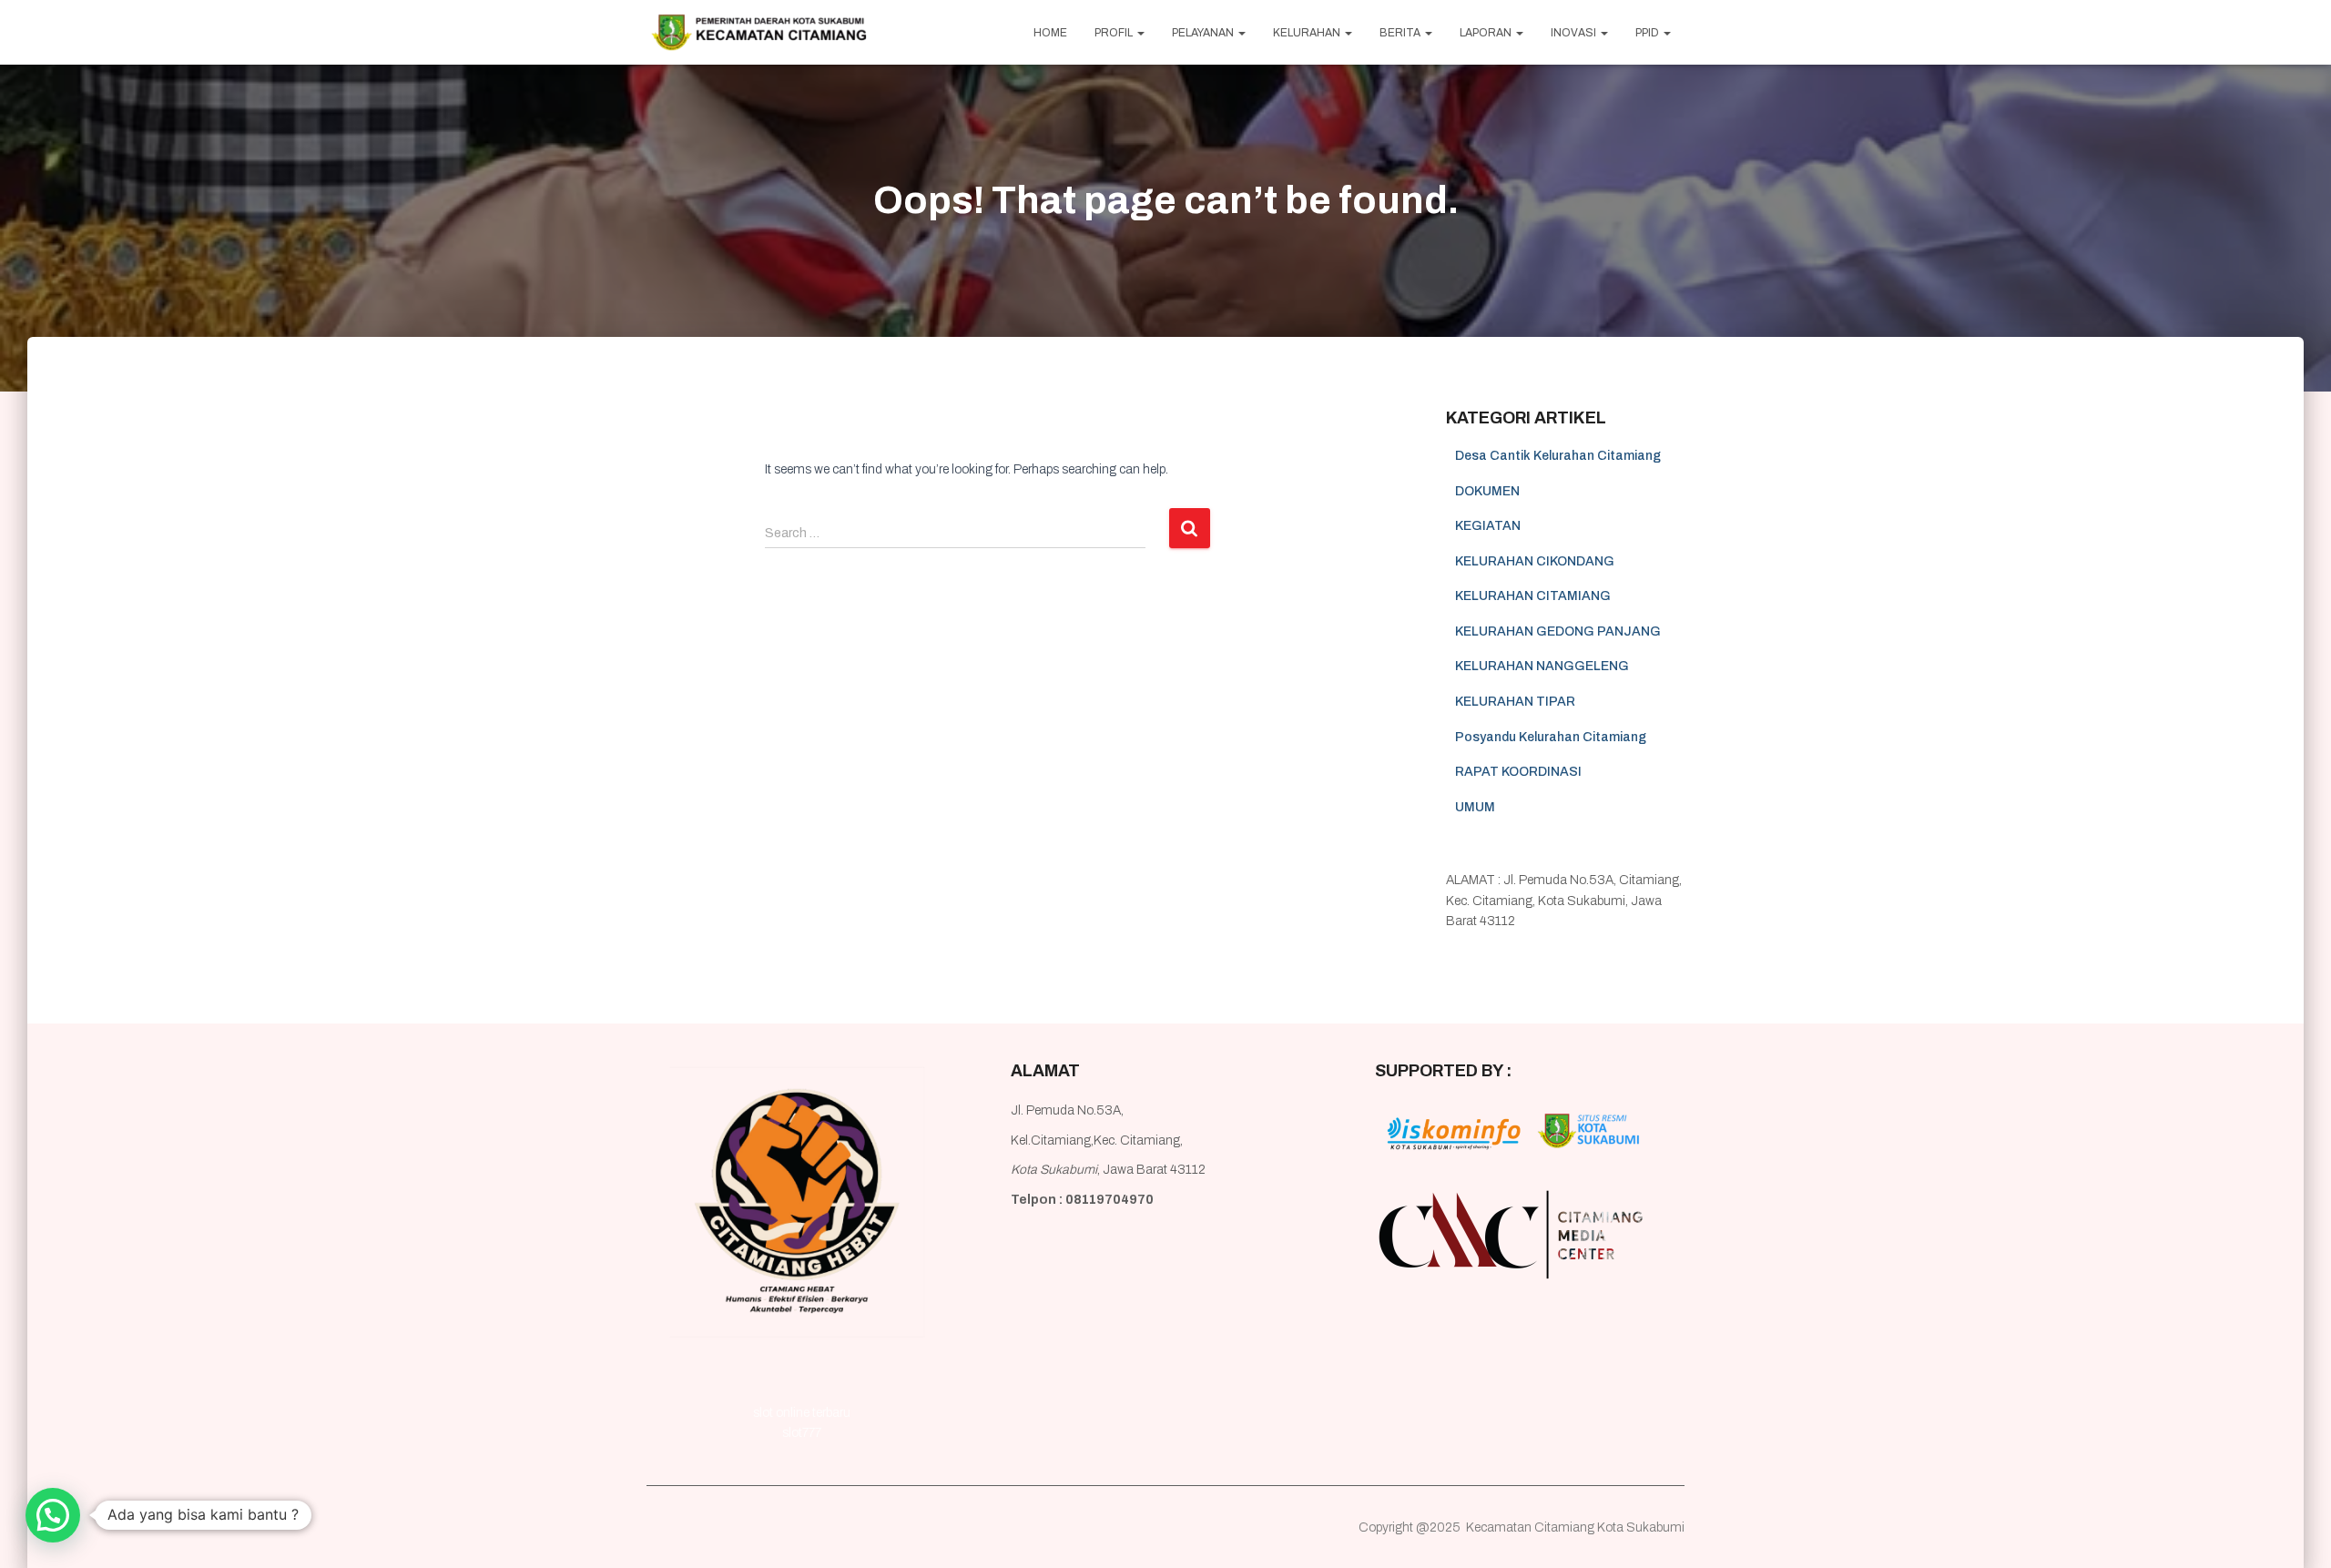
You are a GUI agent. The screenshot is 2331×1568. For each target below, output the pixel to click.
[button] (53, 1515)
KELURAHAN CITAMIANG (1533, 596)
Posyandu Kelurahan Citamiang (1551, 737)
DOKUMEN (1487, 491)
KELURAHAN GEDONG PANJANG (1558, 631)
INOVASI (1575, 33)
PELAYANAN (1204, 33)
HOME (1050, 33)
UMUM (1475, 807)
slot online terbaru (802, 1413)
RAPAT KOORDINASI (1518, 772)
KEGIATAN (1488, 526)
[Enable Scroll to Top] (2295, 1532)
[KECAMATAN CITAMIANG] (758, 33)
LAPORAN (1487, 33)
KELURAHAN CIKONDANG (1535, 561)
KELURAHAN (1308, 33)
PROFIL (1115, 33)
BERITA (1401, 33)
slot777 (802, 1433)
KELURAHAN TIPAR (1515, 702)
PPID (1649, 33)
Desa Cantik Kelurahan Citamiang (1558, 456)
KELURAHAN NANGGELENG (1542, 666)
